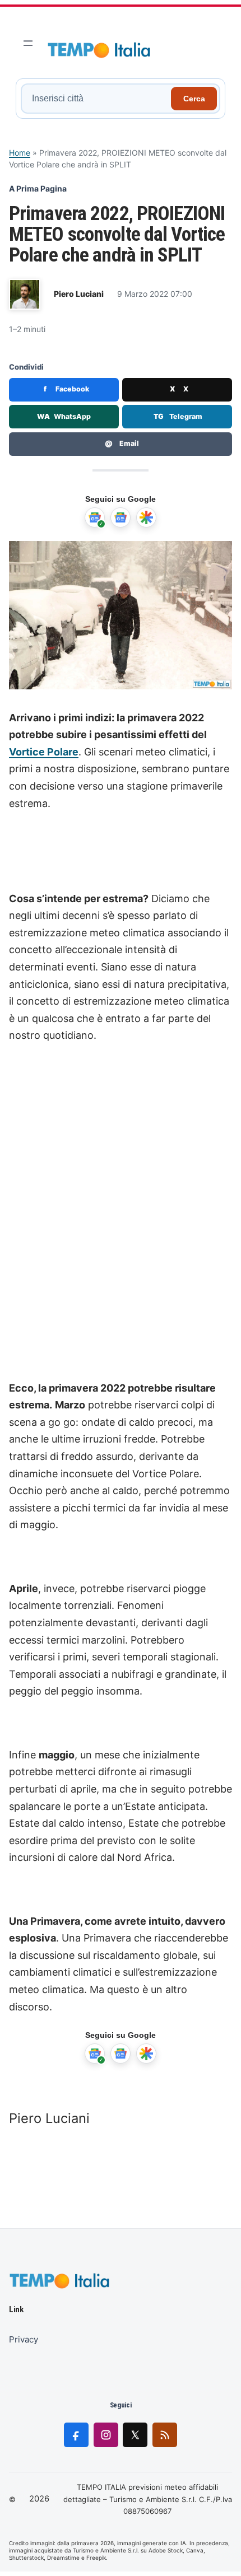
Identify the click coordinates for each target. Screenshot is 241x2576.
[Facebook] (76, 2435)
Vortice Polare (44, 752)
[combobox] (98, 99)
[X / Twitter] (135, 2435)
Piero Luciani (79, 294)
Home (20, 153)
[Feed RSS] (165, 2435)
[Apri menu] (28, 43)
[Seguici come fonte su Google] (95, 517)
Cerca (194, 99)
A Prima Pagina (38, 188)
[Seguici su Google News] (121, 517)
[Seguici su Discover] (146, 517)
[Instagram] (106, 2435)
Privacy (24, 2339)
